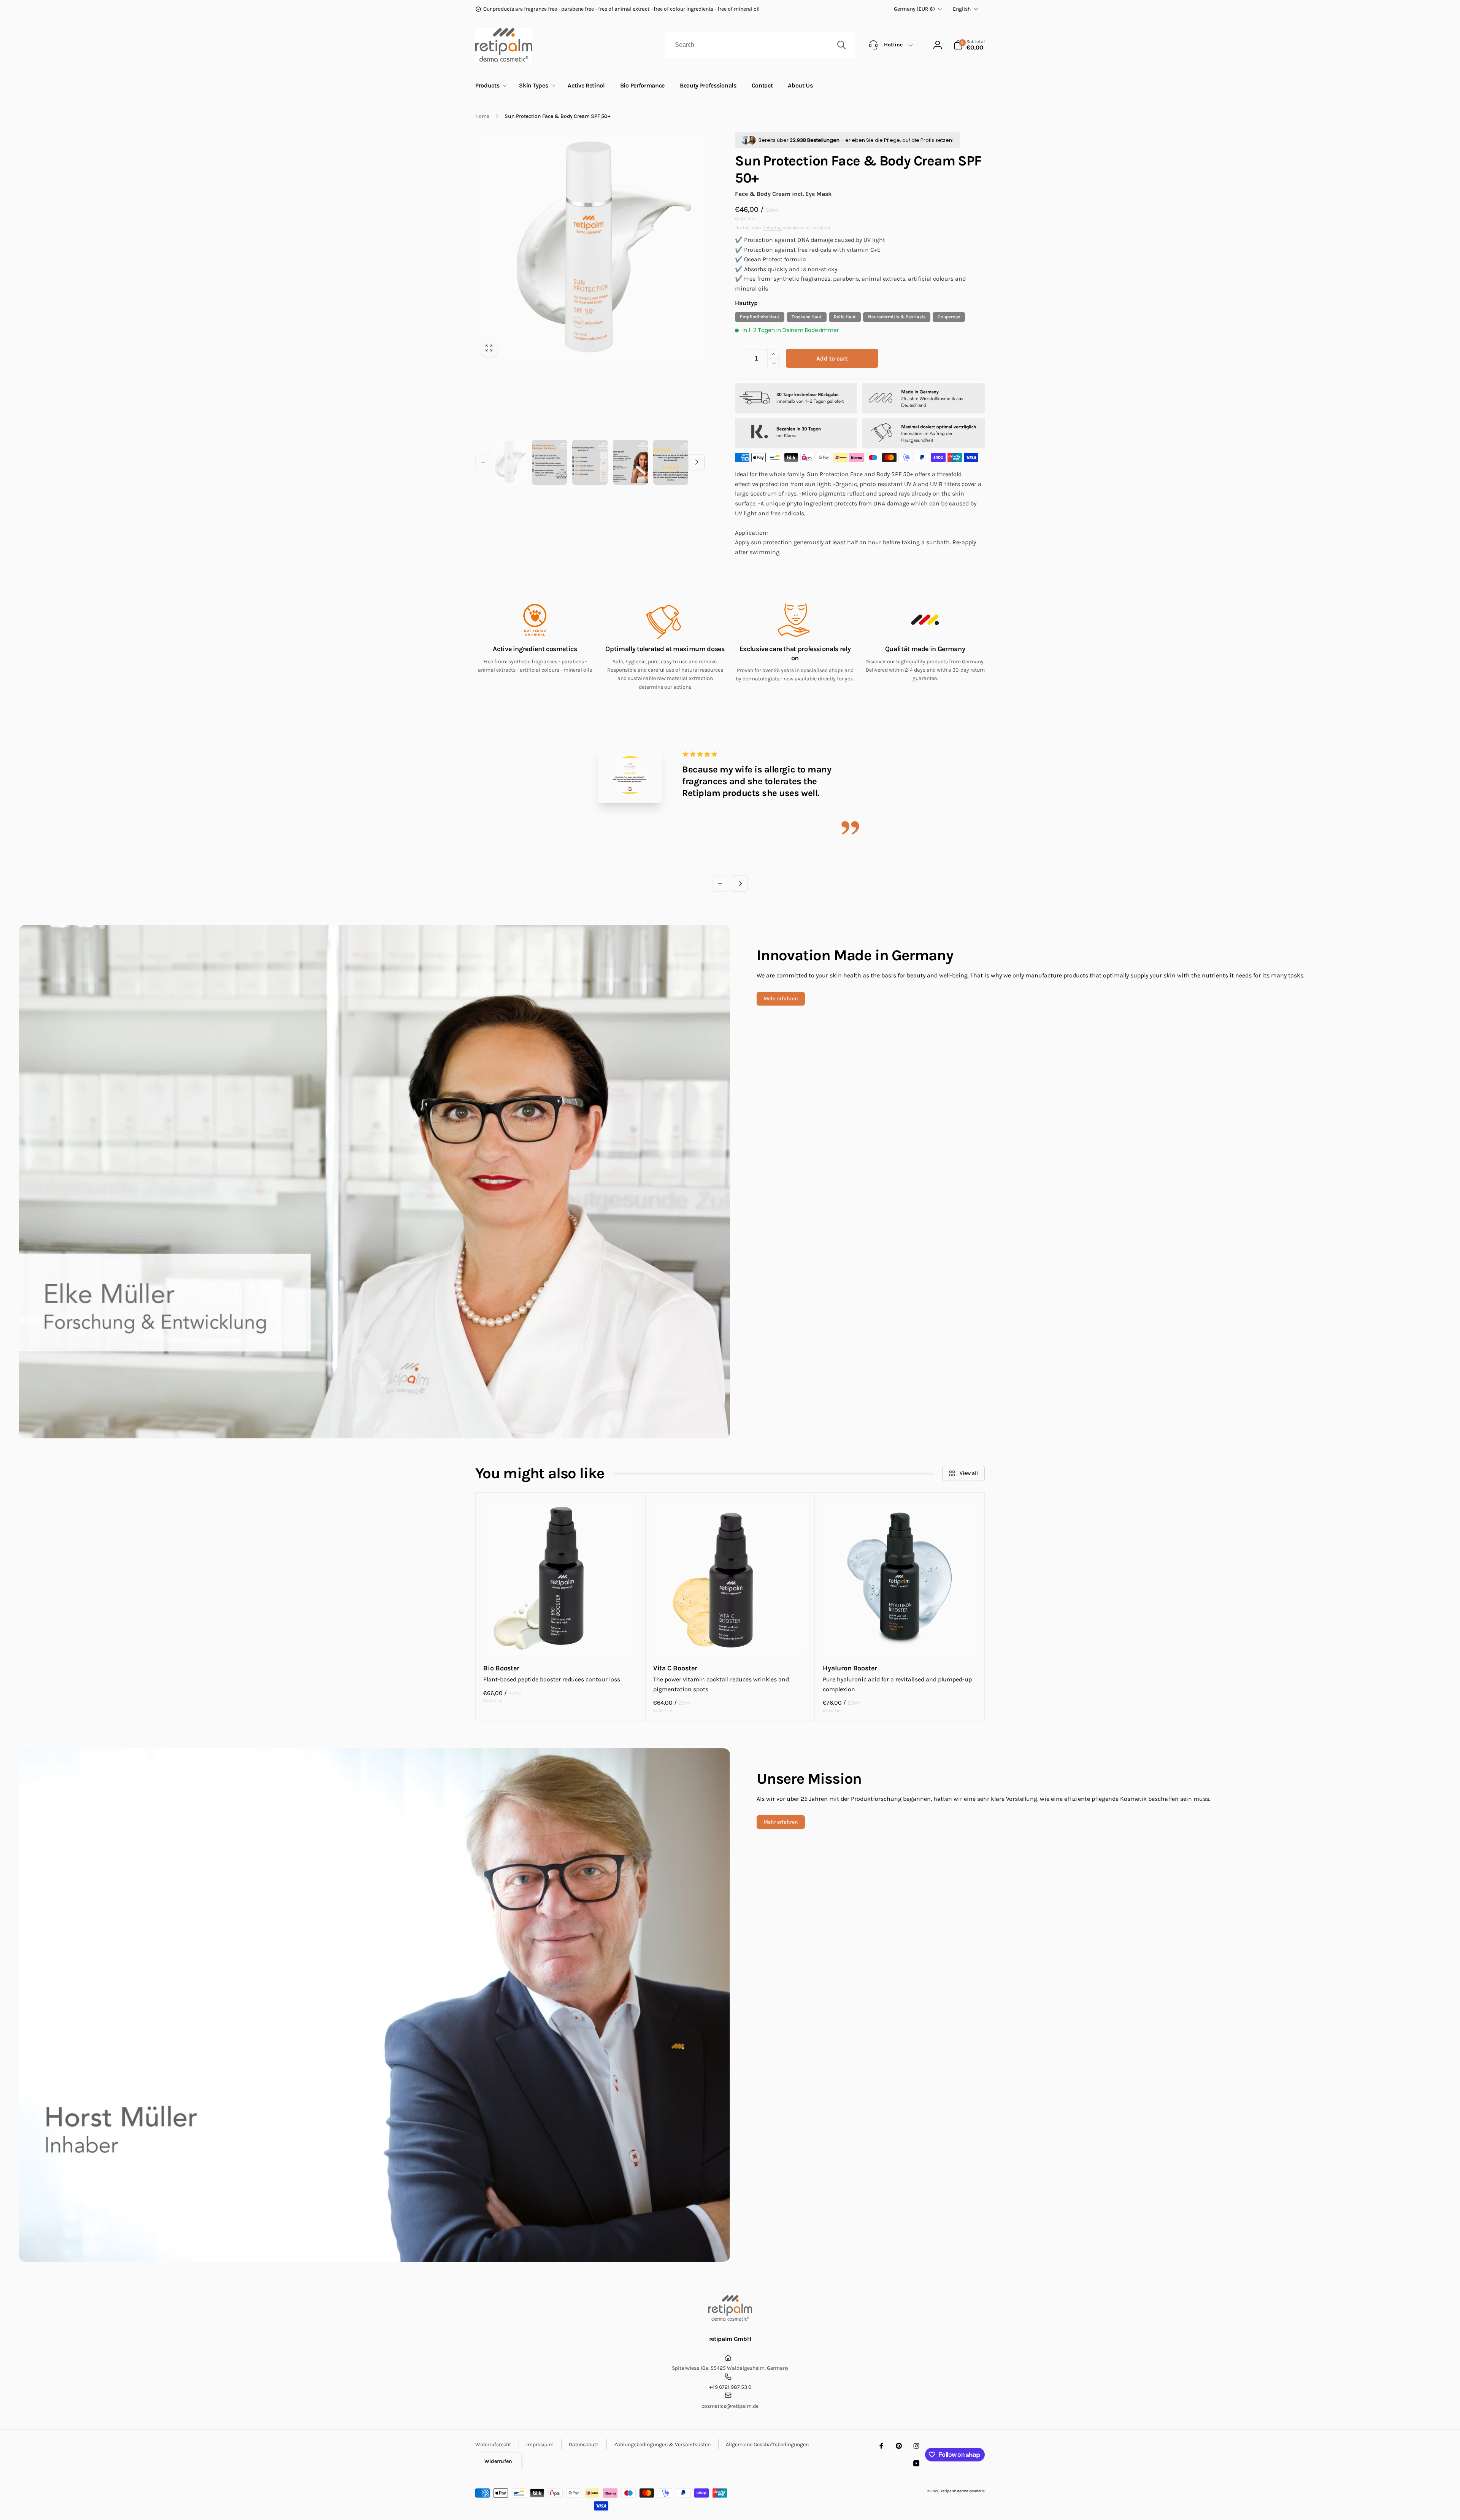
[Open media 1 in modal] (590, 247)
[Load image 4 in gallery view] (630, 462)
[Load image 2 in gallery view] (549, 462)
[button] (969, 45)
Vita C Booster (675, 1668)
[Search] (841, 45)
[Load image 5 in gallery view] (671, 462)
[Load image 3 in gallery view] (590, 462)
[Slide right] (697, 462)
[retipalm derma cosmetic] (730, 2319)
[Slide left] (483, 462)
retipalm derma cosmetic (963, 2491)
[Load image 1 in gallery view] (509, 462)
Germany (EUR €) (914, 9)
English (962, 9)
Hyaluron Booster (850, 1668)
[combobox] (760, 45)
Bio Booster (501, 1668)
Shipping (772, 228)
